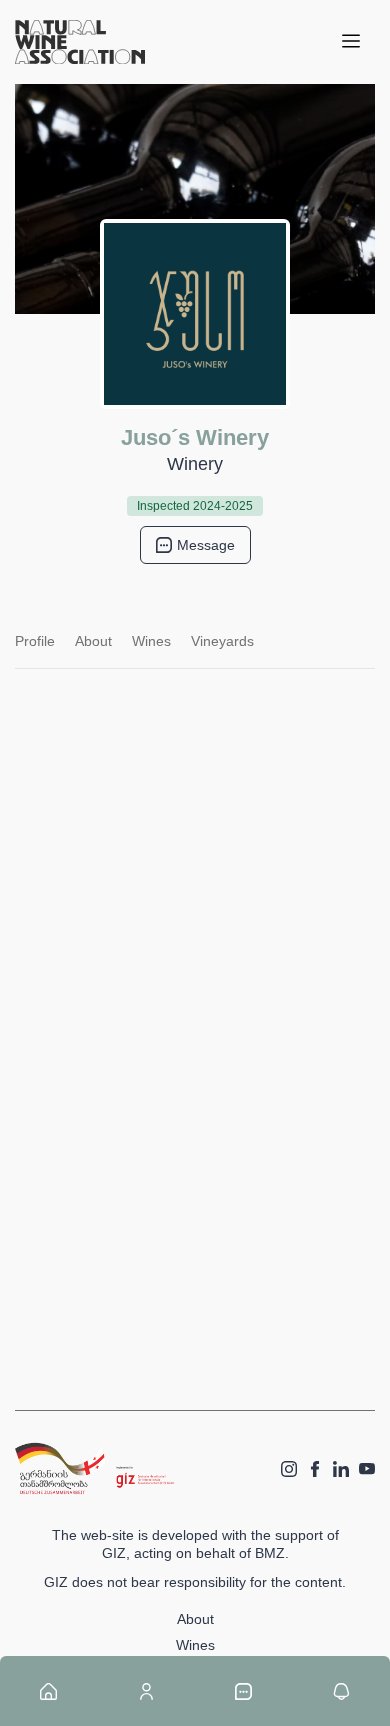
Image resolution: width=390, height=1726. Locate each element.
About (93, 641)
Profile (35, 641)
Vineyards (222, 641)
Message (206, 545)
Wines (151, 641)
